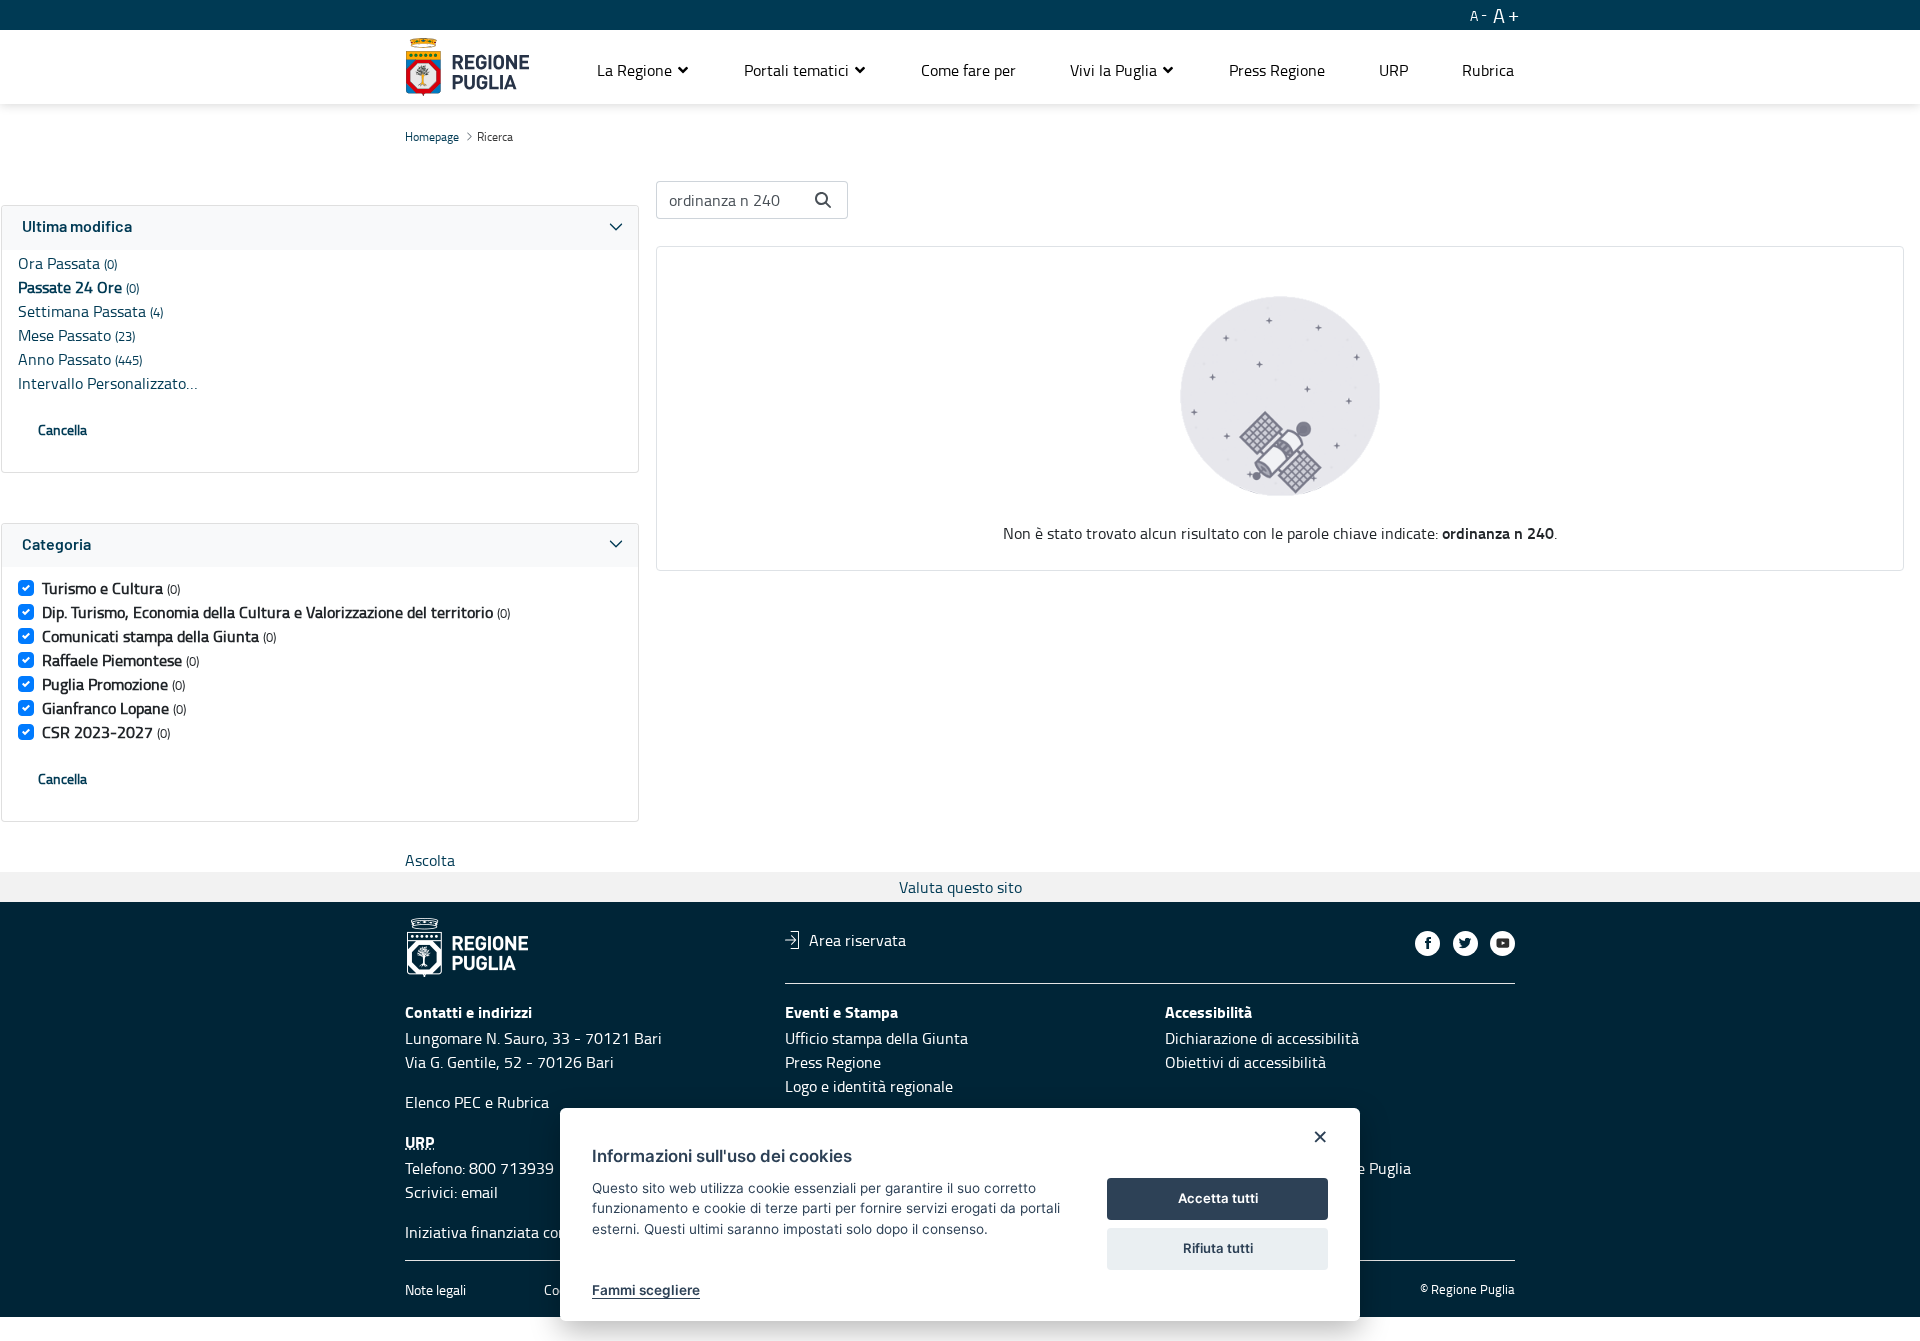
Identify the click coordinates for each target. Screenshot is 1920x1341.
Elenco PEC (443, 1102)
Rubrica (523, 1102)
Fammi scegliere (646, 1290)
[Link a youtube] (1502, 943)
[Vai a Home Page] (467, 67)
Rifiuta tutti (1218, 1248)
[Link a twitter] (1465, 943)
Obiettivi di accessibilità (1245, 1062)
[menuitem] (968, 70)
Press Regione (833, 1062)
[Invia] (823, 200)
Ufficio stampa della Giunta (876, 1038)
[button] (643, 70)
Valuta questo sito (960, 887)
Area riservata (857, 940)
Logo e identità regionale (869, 1086)
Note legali (435, 1289)
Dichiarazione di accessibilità (1262, 1038)
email (479, 1192)
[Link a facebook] (1427, 943)
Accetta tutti (1218, 1198)
